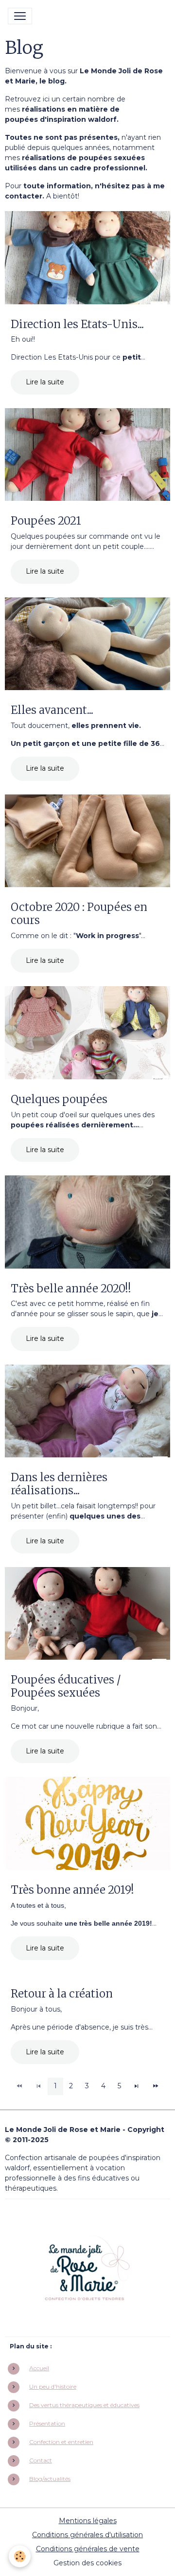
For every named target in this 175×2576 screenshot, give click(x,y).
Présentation (47, 2423)
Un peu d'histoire (53, 2386)
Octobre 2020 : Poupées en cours (79, 914)
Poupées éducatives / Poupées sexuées (66, 1686)
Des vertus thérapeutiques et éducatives (84, 2405)
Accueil (39, 2368)
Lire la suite (45, 382)
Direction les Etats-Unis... (77, 324)
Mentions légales (88, 2521)
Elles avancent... (52, 710)
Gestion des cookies (87, 2563)
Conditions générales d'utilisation (87, 2535)
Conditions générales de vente (88, 2549)
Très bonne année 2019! (72, 1890)
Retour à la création (62, 1994)
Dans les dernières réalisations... (59, 1484)
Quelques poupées (59, 1099)
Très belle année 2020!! (71, 1289)
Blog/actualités (50, 2479)
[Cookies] (20, 2556)
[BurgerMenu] (20, 16)
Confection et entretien (61, 2442)
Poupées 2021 (46, 521)
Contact (41, 2460)
